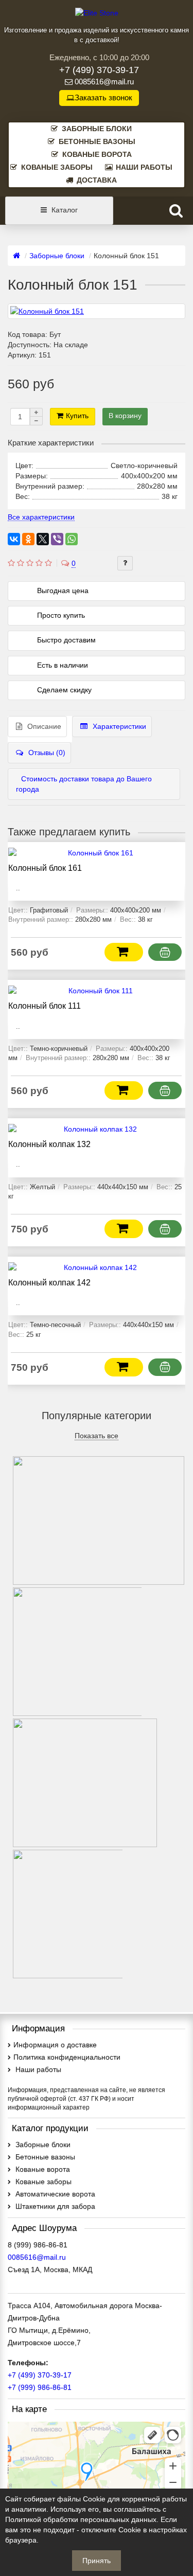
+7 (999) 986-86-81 (40, 2387)
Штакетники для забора (54, 2206)
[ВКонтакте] (14, 539)
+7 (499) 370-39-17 (99, 70)
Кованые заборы (57, 167)
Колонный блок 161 (45, 868)
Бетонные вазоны (97, 141)
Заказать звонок (103, 98)
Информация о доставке (55, 2045)
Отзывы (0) (47, 753)
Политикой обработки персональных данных (81, 2519)
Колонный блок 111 (45, 1006)
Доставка (97, 180)
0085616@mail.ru (104, 82)
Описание (44, 726)
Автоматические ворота (54, 2194)
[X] (43, 539)
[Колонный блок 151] (97, 311)
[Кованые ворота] (99, 1580)
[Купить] (124, 952)
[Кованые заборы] (85, 1842)
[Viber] (57, 539)
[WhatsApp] (72, 539)
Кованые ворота (97, 154)
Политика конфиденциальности (67, 2057)
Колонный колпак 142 (49, 1282)
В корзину (125, 416)
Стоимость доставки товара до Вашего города (84, 784)
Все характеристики (41, 517)
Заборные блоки (97, 129)
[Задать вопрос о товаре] (125, 563)
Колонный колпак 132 (49, 1144)
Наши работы (144, 167)
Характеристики (119, 726)
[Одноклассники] (28, 539)
